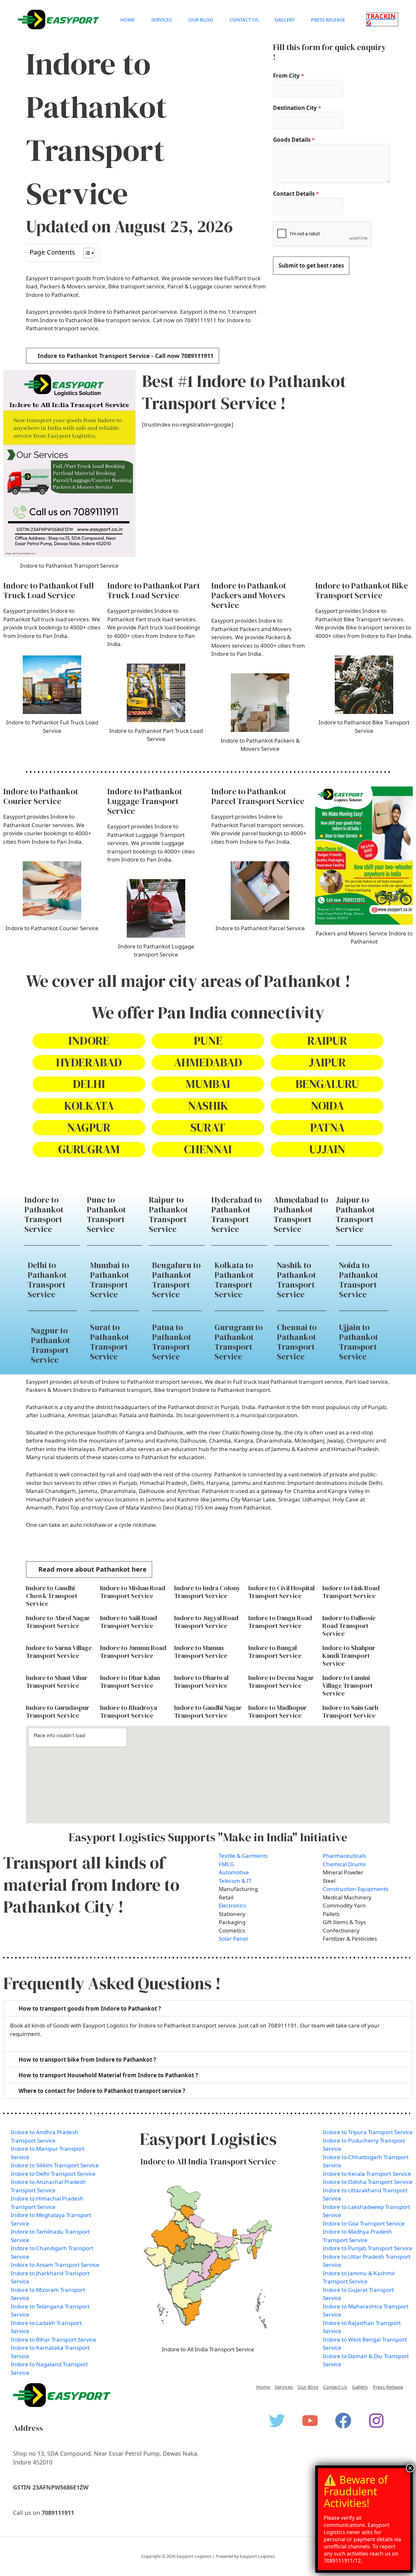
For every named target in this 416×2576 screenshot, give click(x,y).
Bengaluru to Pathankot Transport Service (176, 1280)
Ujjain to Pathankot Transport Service (358, 1342)
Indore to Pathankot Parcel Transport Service (258, 796)
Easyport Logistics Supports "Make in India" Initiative (208, 1837)
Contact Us (244, 20)
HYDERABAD (89, 1062)
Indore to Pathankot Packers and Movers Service (249, 595)
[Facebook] (343, 2421)
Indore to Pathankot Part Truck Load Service (154, 590)
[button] (382, 20)
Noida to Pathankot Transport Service (358, 1280)
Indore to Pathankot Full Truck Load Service (49, 590)
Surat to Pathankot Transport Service (110, 1342)
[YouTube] (310, 2421)
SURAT (208, 1127)
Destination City (297, 108)
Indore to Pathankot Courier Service (41, 796)
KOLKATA (89, 1106)
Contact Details (296, 194)
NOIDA (327, 1106)
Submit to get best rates (311, 265)
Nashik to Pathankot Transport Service (296, 1280)
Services (162, 20)
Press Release (328, 20)
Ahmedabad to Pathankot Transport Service (301, 1214)
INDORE (89, 1041)
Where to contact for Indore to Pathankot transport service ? (102, 2091)
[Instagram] (376, 2421)
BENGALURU (327, 1084)
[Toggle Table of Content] (86, 253)
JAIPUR (327, 1062)
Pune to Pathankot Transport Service (106, 1214)
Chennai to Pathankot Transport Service (297, 1342)
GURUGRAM (89, 1149)
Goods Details (294, 140)
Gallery (285, 20)
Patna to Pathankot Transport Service (172, 1342)
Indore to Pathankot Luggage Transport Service (145, 801)
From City (288, 76)
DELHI (89, 1084)
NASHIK (208, 1106)
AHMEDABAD (208, 1062)
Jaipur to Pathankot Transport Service (355, 1214)
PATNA (327, 1127)
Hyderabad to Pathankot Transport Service (236, 1214)
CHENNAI (208, 1149)
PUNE (208, 1041)
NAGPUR (89, 1127)
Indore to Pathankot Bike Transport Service (362, 590)
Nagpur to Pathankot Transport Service (50, 1345)
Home (128, 20)
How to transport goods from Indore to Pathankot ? (90, 2008)
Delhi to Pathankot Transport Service (47, 1280)
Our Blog (201, 20)
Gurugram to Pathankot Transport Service (239, 1342)
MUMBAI (208, 1084)
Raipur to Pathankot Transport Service (168, 1214)
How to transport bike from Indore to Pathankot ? (87, 2060)
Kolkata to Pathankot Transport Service (234, 1280)
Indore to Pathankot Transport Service (44, 1214)
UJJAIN (327, 1149)
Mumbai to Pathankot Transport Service (110, 1280)
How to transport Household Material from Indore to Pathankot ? (108, 2075)
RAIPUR (327, 1041)
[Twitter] (277, 2421)
